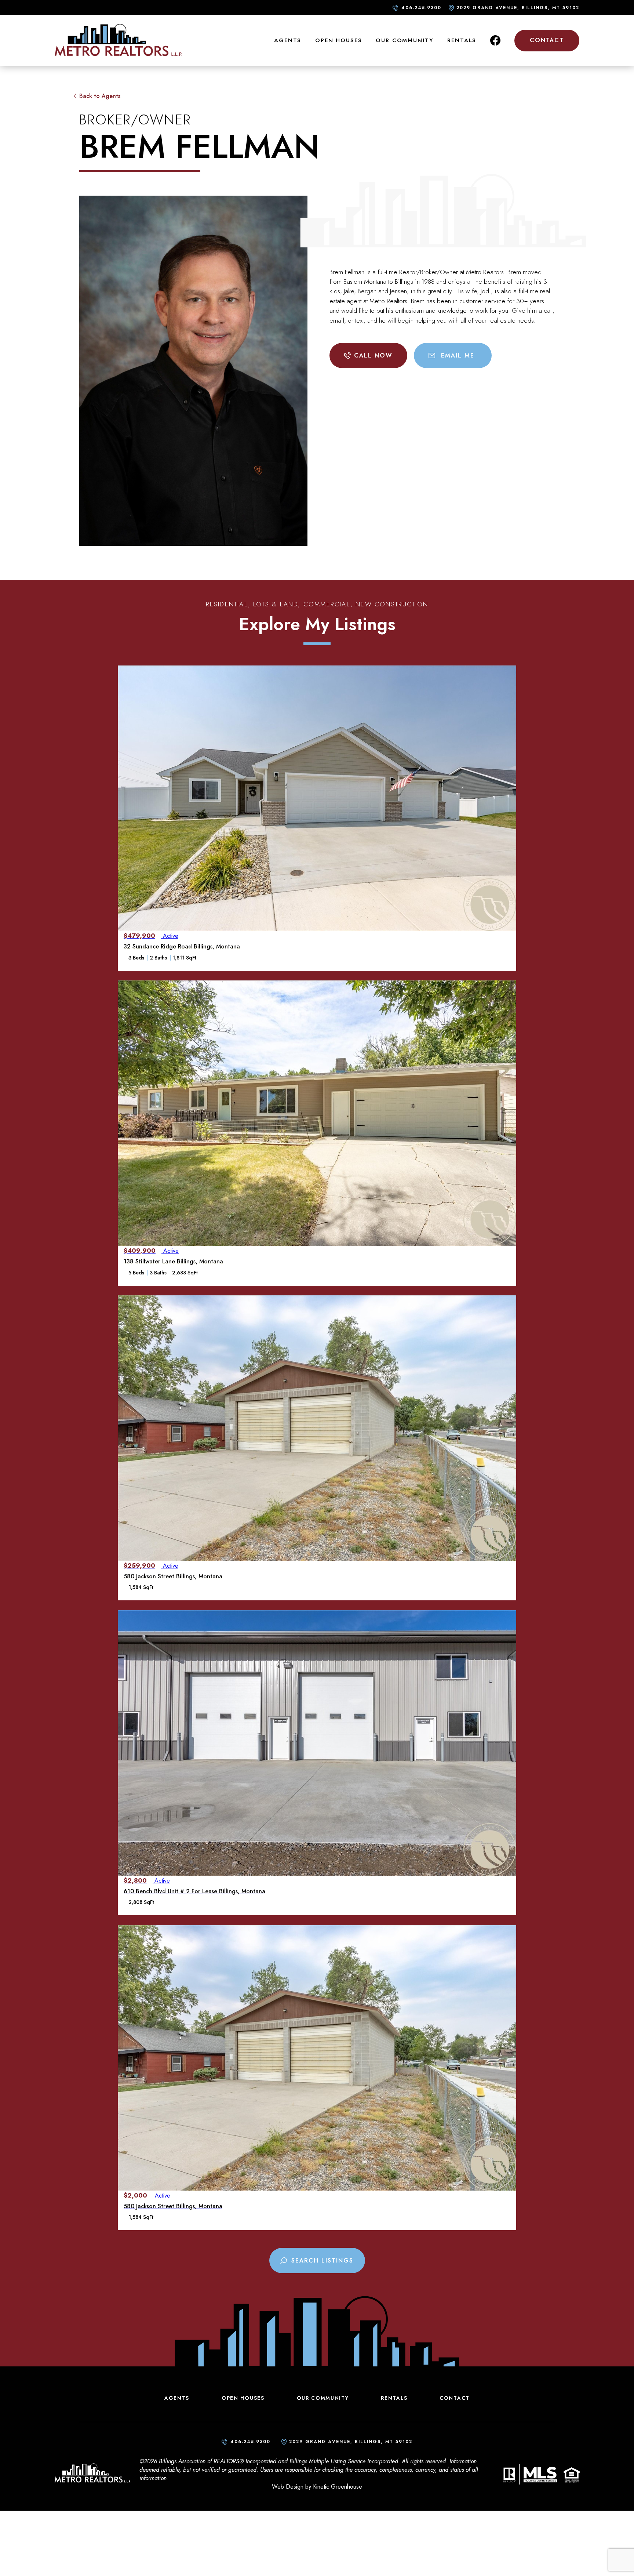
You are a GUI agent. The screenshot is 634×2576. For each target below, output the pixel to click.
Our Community (405, 40)
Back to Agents (100, 96)
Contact (547, 40)
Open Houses (339, 40)
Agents (288, 40)
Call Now (373, 355)
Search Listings (322, 2261)
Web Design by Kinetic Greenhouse (317, 2487)
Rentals (462, 40)
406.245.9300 (421, 8)
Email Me (458, 355)
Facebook (495, 40)
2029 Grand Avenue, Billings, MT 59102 (518, 8)
